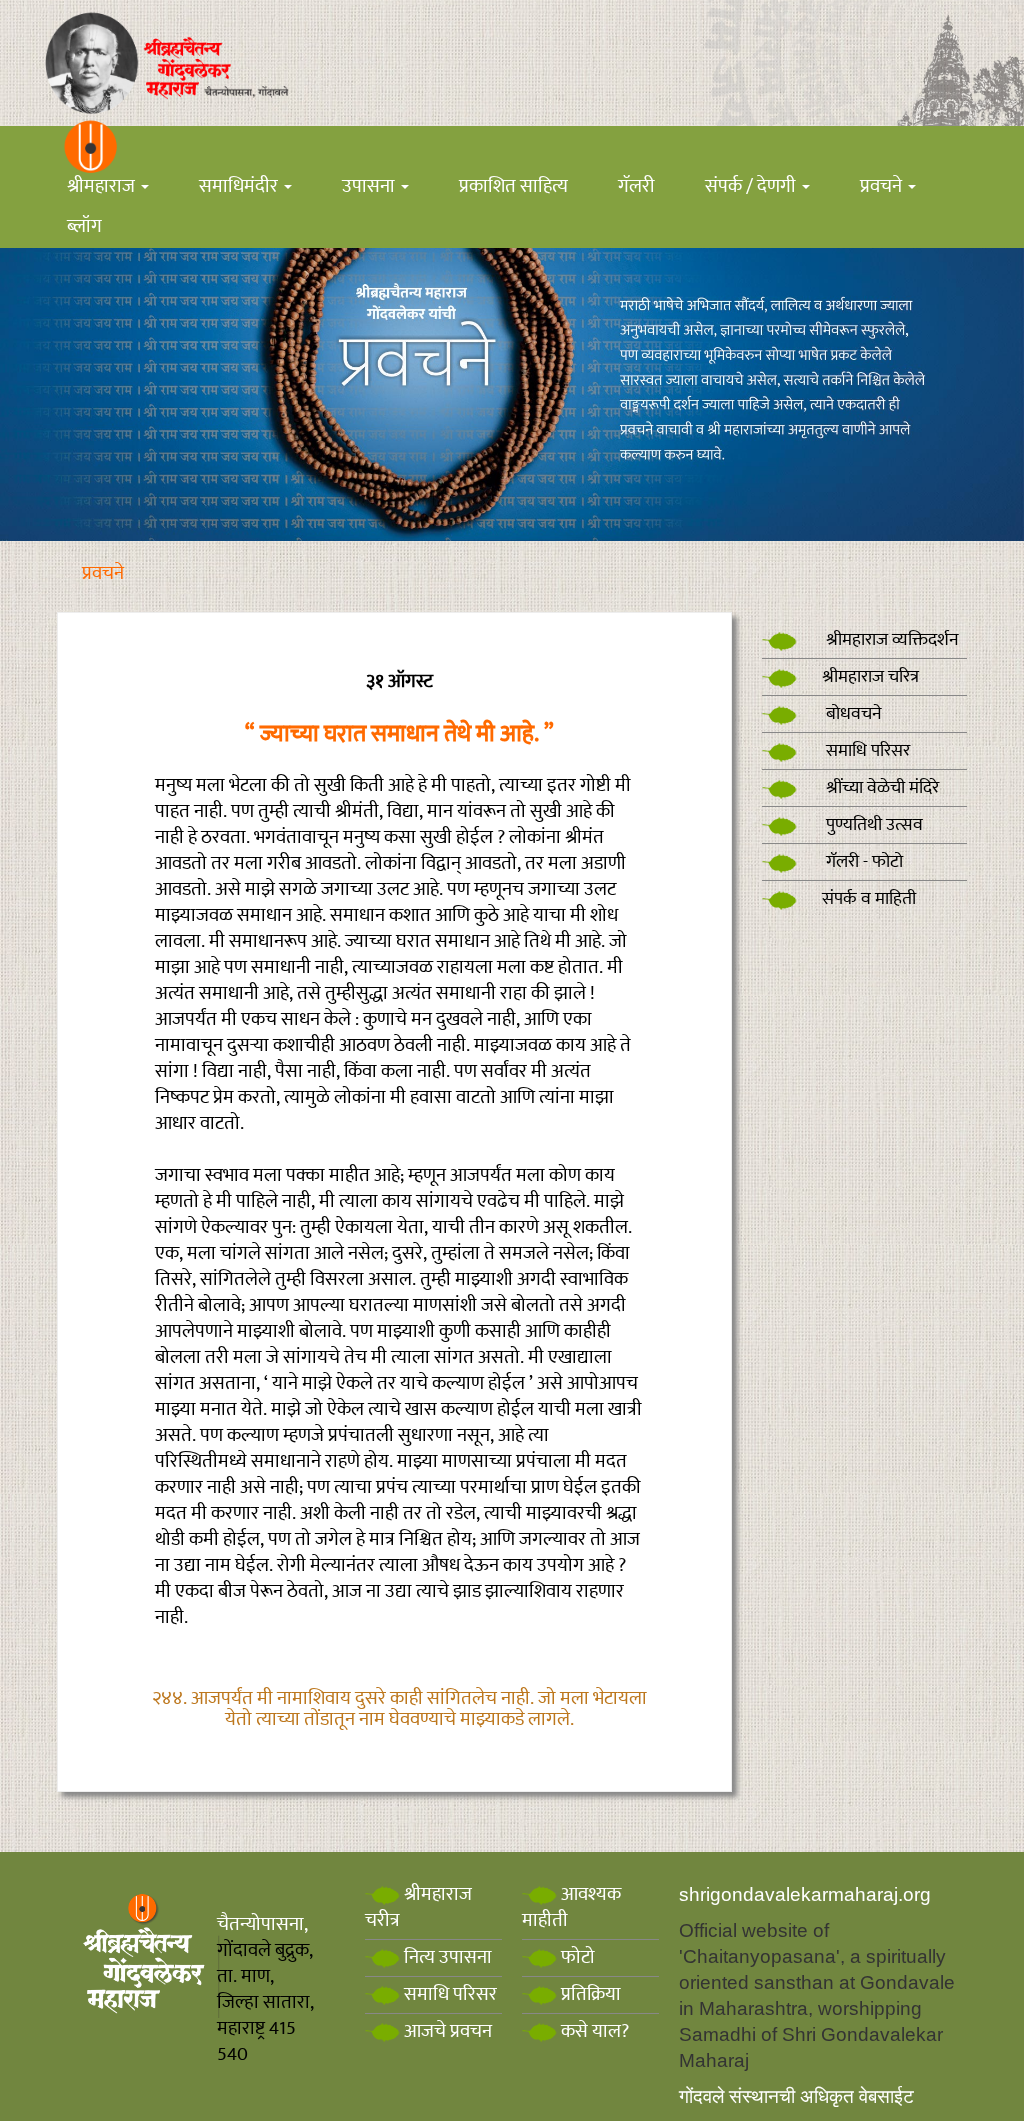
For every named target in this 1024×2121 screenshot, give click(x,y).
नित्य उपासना (446, 1957)
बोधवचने (852, 714)
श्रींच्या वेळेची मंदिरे (880, 788)
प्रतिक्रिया (589, 1994)
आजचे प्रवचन (446, 2031)
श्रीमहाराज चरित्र (870, 677)
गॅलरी (636, 186)
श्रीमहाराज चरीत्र (418, 1907)
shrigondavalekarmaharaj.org (805, 1894)
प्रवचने (103, 573)
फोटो (576, 1957)
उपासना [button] (370, 186)
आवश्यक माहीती (571, 1907)
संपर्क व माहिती (869, 899)
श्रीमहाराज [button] (103, 186)
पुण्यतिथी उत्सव (872, 825)
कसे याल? (593, 2031)
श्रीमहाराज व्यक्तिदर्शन (890, 640)
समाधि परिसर (866, 751)
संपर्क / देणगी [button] (752, 186)
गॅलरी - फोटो (862, 862)
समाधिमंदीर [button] (240, 186)
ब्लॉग (84, 226)
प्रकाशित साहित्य (513, 186)
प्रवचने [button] (883, 186)
